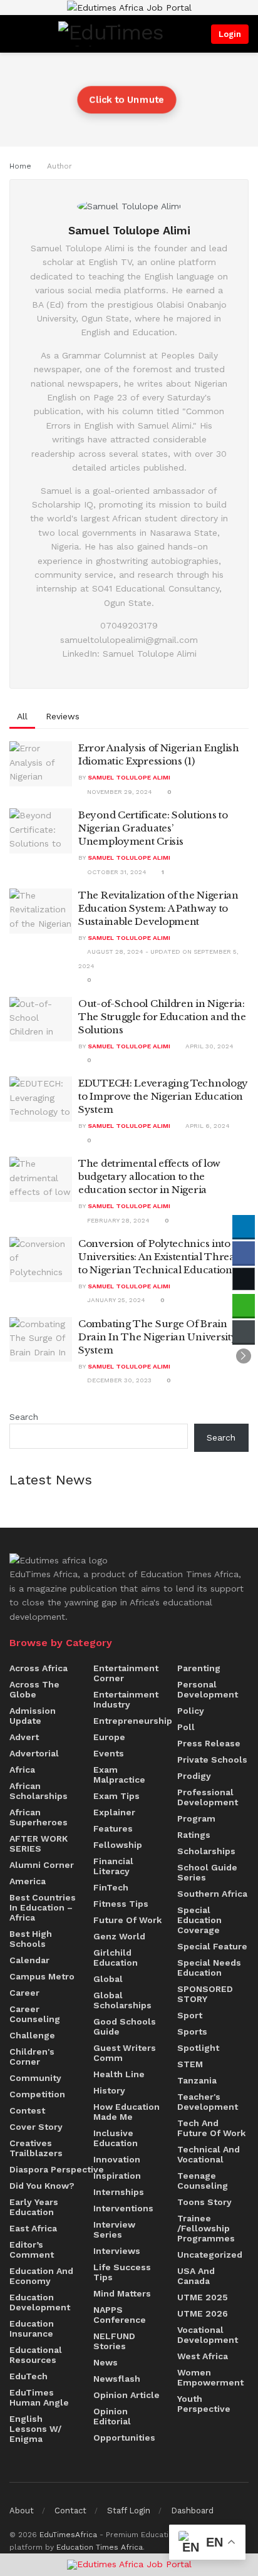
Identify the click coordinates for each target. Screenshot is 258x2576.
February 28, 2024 (117, 1220)
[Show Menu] (13, 34)
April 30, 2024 (209, 1046)
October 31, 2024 (116, 872)
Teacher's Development (208, 2102)
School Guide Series (207, 1872)
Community (35, 2078)
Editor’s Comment (32, 2250)
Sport (190, 2015)
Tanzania (197, 2080)
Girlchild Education (116, 1958)
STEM (190, 2064)
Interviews (117, 2251)
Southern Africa (212, 1894)
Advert (24, 1737)
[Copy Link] (244, 1332)
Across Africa (39, 1668)
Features (113, 1828)
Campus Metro (42, 1976)
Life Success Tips (122, 2272)
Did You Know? (42, 2186)
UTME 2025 (203, 2297)
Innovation (117, 2159)
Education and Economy (41, 2276)
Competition (37, 2094)
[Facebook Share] (244, 1253)
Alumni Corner (42, 1865)
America (28, 1881)
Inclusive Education (116, 2138)
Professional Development (208, 1797)
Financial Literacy (113, 1866)
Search (24, 1417)
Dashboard (192, 2511)
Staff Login (129, 2511)
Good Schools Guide (125, 2026)
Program (196, 1818)
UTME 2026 (203, 2313)
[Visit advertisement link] (129, 8)
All (22, 716)
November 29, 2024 (119, 792)
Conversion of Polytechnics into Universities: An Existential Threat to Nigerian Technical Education (158, 1257)
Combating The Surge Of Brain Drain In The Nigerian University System (157, 1337)
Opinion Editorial (112, 2416)
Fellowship (118, 1845)
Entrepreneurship (133, 1721)
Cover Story (36, 2127)
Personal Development (208, 1689)
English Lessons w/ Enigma (35, 2429)
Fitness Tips (121, 1904)
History (109, 2090)
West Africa (203, 2356)
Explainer (114, 1812)
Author (59, 166)
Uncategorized (210, 2255)
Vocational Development (208, 2335)
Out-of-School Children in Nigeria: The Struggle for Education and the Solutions (162, 1017)
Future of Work (127, 1920)
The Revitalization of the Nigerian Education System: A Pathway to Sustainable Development (158, 908)
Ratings (194, 1835)
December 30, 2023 (118, 1380)
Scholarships (206, 1851)
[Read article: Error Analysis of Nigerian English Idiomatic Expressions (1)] (41, 764)
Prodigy (194, 1776)
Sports (192, 2031)
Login (230, 34)
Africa (22, 1770)
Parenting (199, 1668)
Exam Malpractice (119, 1775)
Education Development (40, 2302)
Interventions (123, 2208)
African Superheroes (39, 1817)
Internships (119, 2192)
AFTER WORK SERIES (39, 1843)
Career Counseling (35, 2014)
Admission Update (33, 1716)
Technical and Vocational (209, 2154)
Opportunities (124, 2438)
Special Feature (212, 1946)
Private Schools (212, 1760)
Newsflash (117, 2379)
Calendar (29, 1960)
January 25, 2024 (115, 1300)
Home (20, 166)
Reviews (63, 716)
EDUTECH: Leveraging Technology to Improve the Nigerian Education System (163, 1096)
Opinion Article (126, 2395)
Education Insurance (32, 2328)
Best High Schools (31, 1939)
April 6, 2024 (207, 1126)
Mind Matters (122, 2293)
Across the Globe (34, 1689)
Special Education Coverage (199, 1920)
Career (24, 1993)
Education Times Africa (100, 2547)
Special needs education (209, 1968)
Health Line (119, 2074)
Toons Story (204, 2202)
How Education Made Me (126, 2112)
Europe (109, 1737)
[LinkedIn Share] (244, 1226)
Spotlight (198, 2048)
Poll (186, 1727)
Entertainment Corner (126, 1673)
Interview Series (114, 2229)
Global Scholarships (122, 2000)
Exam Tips (116, 1796)
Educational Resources (36, 2355)
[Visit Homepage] (114, 34)
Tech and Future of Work (211, 2128)
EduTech (28, 2376)
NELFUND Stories (114, 2341)
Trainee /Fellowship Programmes (206, 2228)
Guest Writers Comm (125, 2053)
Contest (27, 2110)
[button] (244, 1356)
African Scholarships (39, 1791)
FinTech (111, 1887)
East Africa (33, 2228)
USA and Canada (196, 2276)
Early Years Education (34, 2207)
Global (108, 1979)
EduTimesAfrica (68, 2535)
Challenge (32, 2035)
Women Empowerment (210, 2377)
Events (109, 1753)
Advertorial (34, 1753)
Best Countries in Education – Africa (43, 1907)
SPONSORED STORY (205, 1994)
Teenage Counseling (203, 2181)
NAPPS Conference (120, 2315)
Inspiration (117, 2176)
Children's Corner (32, 2057)
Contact (70, 2511)
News (106, 2362)
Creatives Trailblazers (36, 2148)
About (22, 2511)
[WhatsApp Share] (244, 1305)
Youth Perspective (204, 2404)
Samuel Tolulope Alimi (129, 777)
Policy (191, 1711)
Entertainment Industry (126, 1699)
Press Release (209, 1743)
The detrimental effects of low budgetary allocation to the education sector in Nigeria (149, 1176)
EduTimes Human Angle (39, 2397)
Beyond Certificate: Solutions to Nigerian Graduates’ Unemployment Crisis (153, 828)
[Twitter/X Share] (244, 1279)
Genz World (119, 1936)
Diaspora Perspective (57, 2169)
